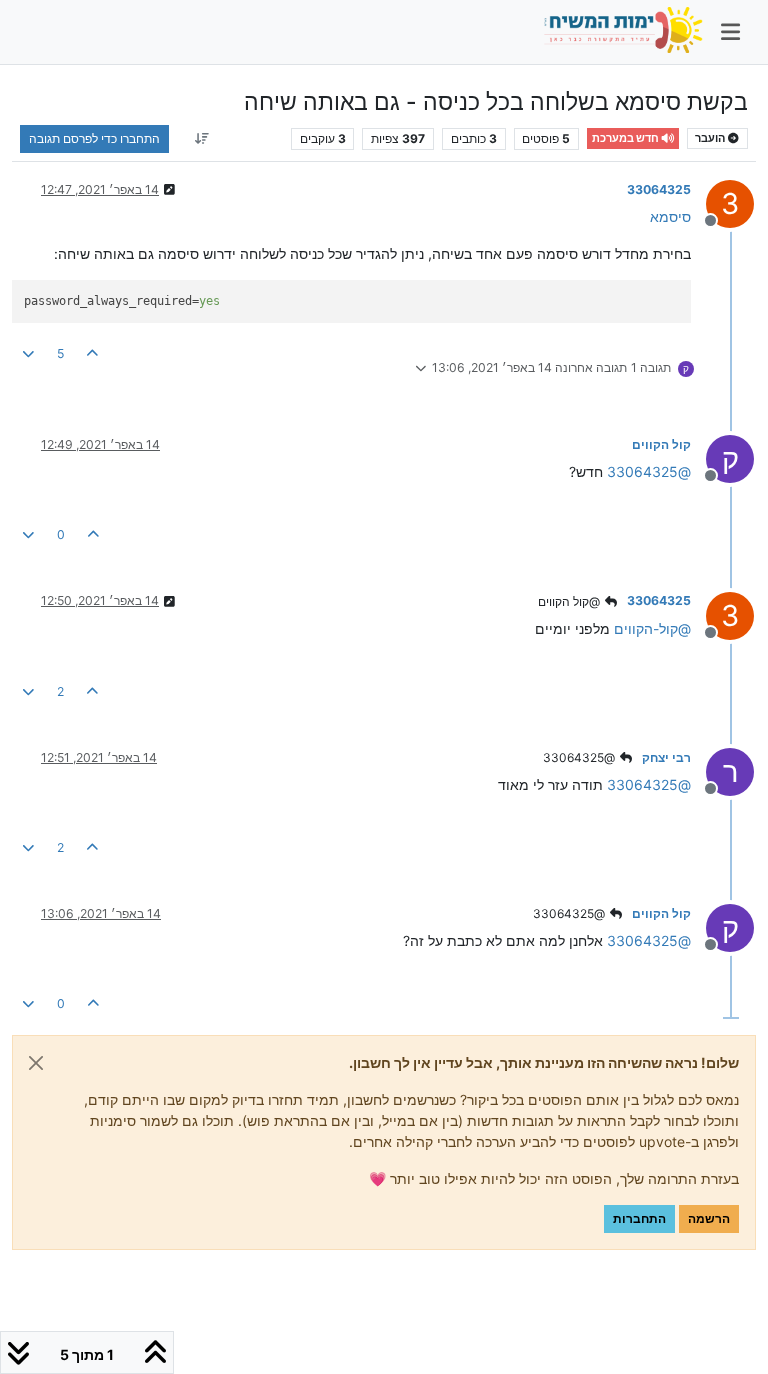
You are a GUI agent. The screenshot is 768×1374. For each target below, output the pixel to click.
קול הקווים (661, 444)
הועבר (711, 138)
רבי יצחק (666, 757)
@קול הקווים (570, 601)
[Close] (36, 1063)
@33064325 (580, 757)
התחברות (639, 1218)
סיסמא (670, 216)
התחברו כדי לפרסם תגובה (94, 138)
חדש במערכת (626, 138)
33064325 (659, 189)
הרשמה (709, 1218)
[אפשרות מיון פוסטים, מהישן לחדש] (201, 139)
